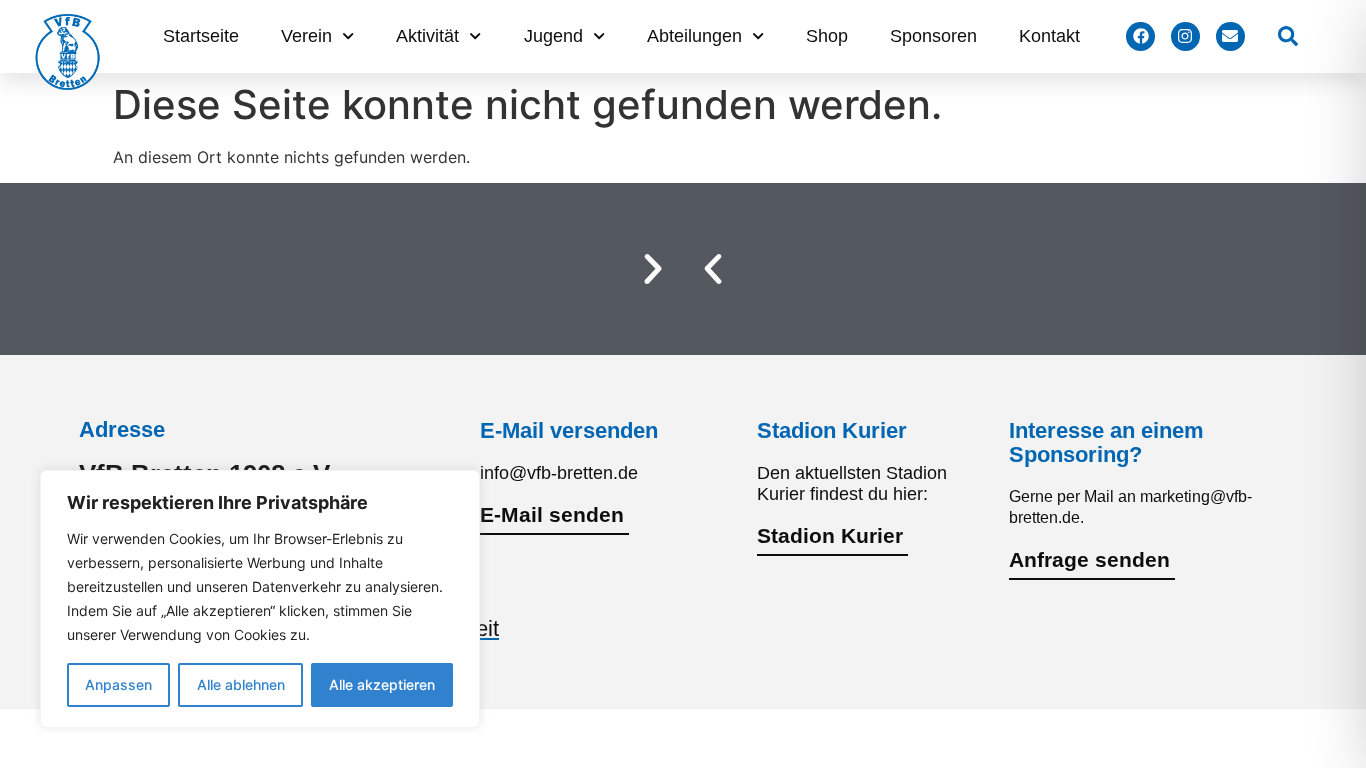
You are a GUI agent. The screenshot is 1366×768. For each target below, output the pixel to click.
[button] (713, 269)
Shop (827, 36)
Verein (306, 36)
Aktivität (427, 36)
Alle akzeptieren (382, 684)
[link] (1288, 36)
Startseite (201, 36)
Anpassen (118, 684)
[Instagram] (1185, 36)
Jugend (553, 36)
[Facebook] (1140, 36)
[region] (260, 599)
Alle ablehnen (241, 684)
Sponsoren (933, 36)
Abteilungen (694, 36)
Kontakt (1049, 36)
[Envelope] (1230, 36)
